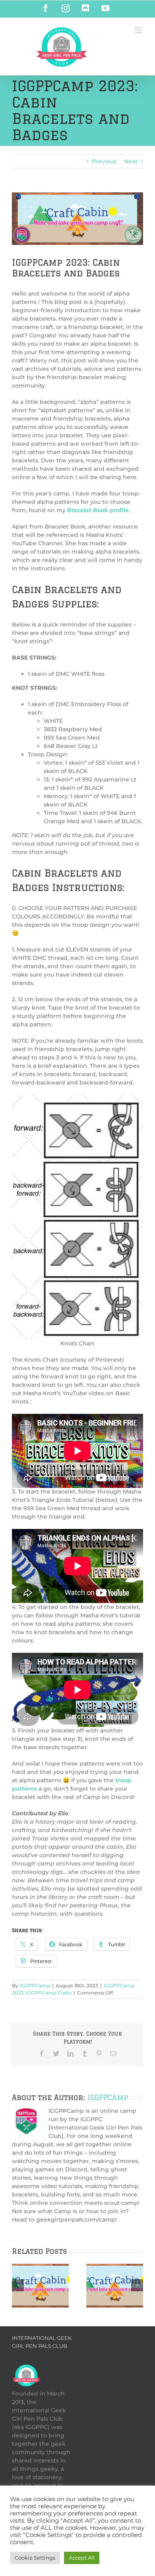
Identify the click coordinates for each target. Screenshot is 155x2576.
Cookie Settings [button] (35, 2558)
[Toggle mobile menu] (139, 30)
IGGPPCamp (35, 1986)
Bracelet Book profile (98, 510)
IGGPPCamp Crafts (49, 1993)
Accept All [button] (82, 2558)
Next (131, 161)
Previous (104, 161)
